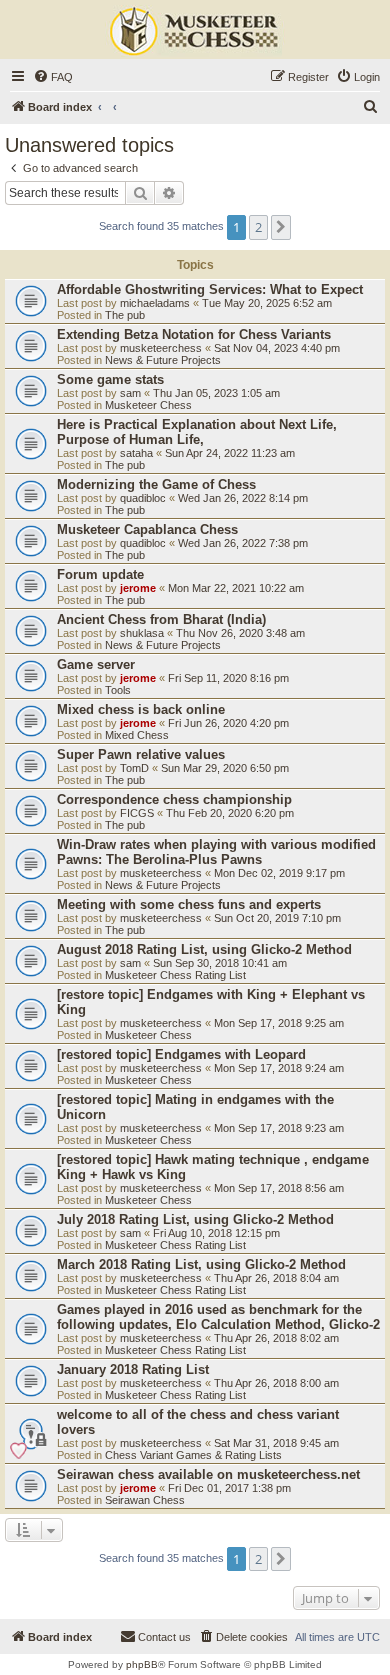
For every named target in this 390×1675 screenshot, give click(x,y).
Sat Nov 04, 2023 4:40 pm (277, 348)
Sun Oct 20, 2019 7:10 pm (277, 918)
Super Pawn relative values (141, 754)
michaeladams (155, 303)
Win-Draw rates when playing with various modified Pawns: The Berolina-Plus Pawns (216, 852)
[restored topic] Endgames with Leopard (181, 1054)
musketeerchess (161, 348)
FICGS (137, 813)
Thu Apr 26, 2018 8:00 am (276, 1383)
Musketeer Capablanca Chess (147, 529)
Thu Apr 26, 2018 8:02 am (276, 1338)
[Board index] (195, 32)
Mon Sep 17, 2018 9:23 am (279, 1128)
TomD (134, 768)
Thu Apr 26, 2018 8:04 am (276, 1278)
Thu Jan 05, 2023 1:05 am (216, 393)
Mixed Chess (137, 735)
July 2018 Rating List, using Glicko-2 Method (195, 1219)
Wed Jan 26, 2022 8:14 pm (243, 498)
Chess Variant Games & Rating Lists (193, 1455)
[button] (281, 227)
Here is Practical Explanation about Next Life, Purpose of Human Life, (197, 432)
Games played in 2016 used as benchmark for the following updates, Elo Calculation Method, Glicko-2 (218, 1317)
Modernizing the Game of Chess (156, 484)
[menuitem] (53, 77)
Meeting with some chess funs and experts (189, 904)
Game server (96, 664)
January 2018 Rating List (133, 1369)
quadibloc (143, 498)
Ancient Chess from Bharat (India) (161, 619)
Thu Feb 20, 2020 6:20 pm (230, 813)
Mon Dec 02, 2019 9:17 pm (279, 873)
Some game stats (110, 379)
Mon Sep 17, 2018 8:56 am (279, 1188)
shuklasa (142, 633)
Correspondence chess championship (174, 799)
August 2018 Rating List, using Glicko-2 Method (204, 949)
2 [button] (258, 227)
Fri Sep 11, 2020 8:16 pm (228, 678)
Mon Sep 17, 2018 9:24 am (279, 1068)
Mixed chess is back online (141, 709)
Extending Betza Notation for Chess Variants (194, 334)
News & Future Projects (163, 360)
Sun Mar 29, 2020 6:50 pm (225, 768)
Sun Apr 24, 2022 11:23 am (230, 453)
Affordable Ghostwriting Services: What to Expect (210, 289)
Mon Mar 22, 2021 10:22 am (236, 588)
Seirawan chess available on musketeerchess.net (208, 1474)
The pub (125, 315)
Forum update (100, 574)
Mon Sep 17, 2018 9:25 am (279, 1023)
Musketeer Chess (148, 405)
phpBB (142, 1664)
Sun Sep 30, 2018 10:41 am (220, 963)
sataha (136, 453)
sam (130, 393)
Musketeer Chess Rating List (175, 975)
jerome (138, 588)
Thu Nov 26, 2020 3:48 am (240, 633)
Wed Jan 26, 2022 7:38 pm (243, 543)
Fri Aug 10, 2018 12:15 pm (216, 1233)
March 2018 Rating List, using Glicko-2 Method (201, 1264)
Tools (118, 690)
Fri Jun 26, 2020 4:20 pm (228, 723)
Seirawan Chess (145, 1500)
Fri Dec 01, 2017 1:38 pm (229, 1488)
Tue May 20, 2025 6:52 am (267, 303)
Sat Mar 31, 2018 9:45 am (276, 1443)
